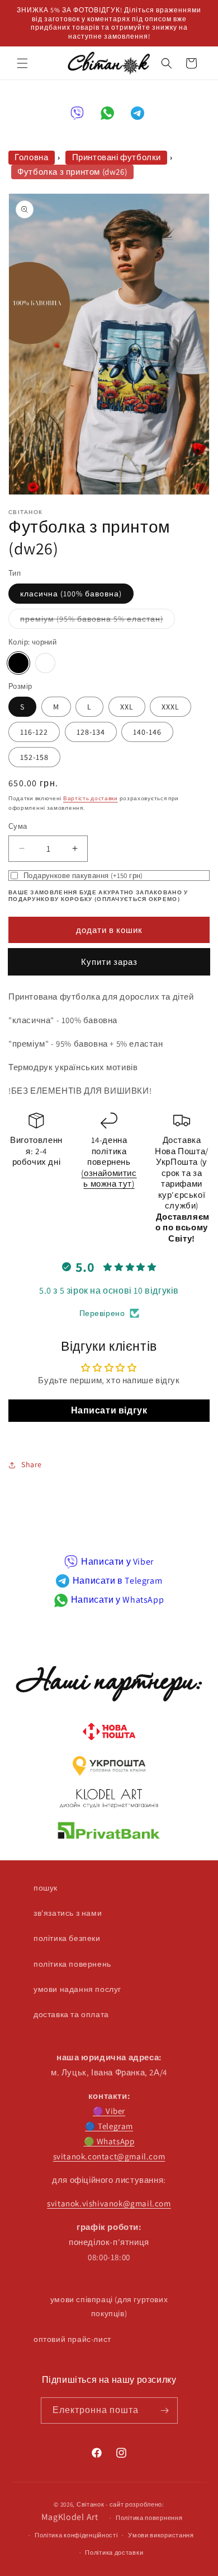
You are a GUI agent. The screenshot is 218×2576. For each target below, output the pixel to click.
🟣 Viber (109, 2111)
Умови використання (161, 2535)
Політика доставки (114, 2552)
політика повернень (72, 1964)
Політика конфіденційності (76, 2535)
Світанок (91, 2504)
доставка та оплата (71, 2014)
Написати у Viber (117, 1562)
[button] (22, 63)
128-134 (91, 732)
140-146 (147, 732)
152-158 (34, 757)
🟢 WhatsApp (109, 2141)
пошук (46, 1888)
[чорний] (18, 663)
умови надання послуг (77, 1989)
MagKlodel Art (70, 2517)
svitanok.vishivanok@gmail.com (109, 2203)
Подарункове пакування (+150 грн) (83, 876)
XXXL (170, 707)
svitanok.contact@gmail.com (109, 2156)
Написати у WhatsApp (117, 1600)
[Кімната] (165, 2411)
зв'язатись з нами (68, 1913)
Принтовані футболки (117, 157)
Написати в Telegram (117, 1581)
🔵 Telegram (109, 2126)
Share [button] (32, 1464)
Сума (18, 826)
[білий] (45, 663)
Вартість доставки (91, 798)
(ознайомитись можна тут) (109, 1179)
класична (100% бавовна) (71, 594)
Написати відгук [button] (109, 1410)
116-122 (34, 732)
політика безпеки (67, 1938)
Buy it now (109, 962)
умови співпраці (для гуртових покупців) (109, 2306)
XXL (127, 707)
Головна (31, 157)
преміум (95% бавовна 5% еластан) (98, 621)
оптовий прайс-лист (72, 2339)
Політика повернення (149, 2518)
